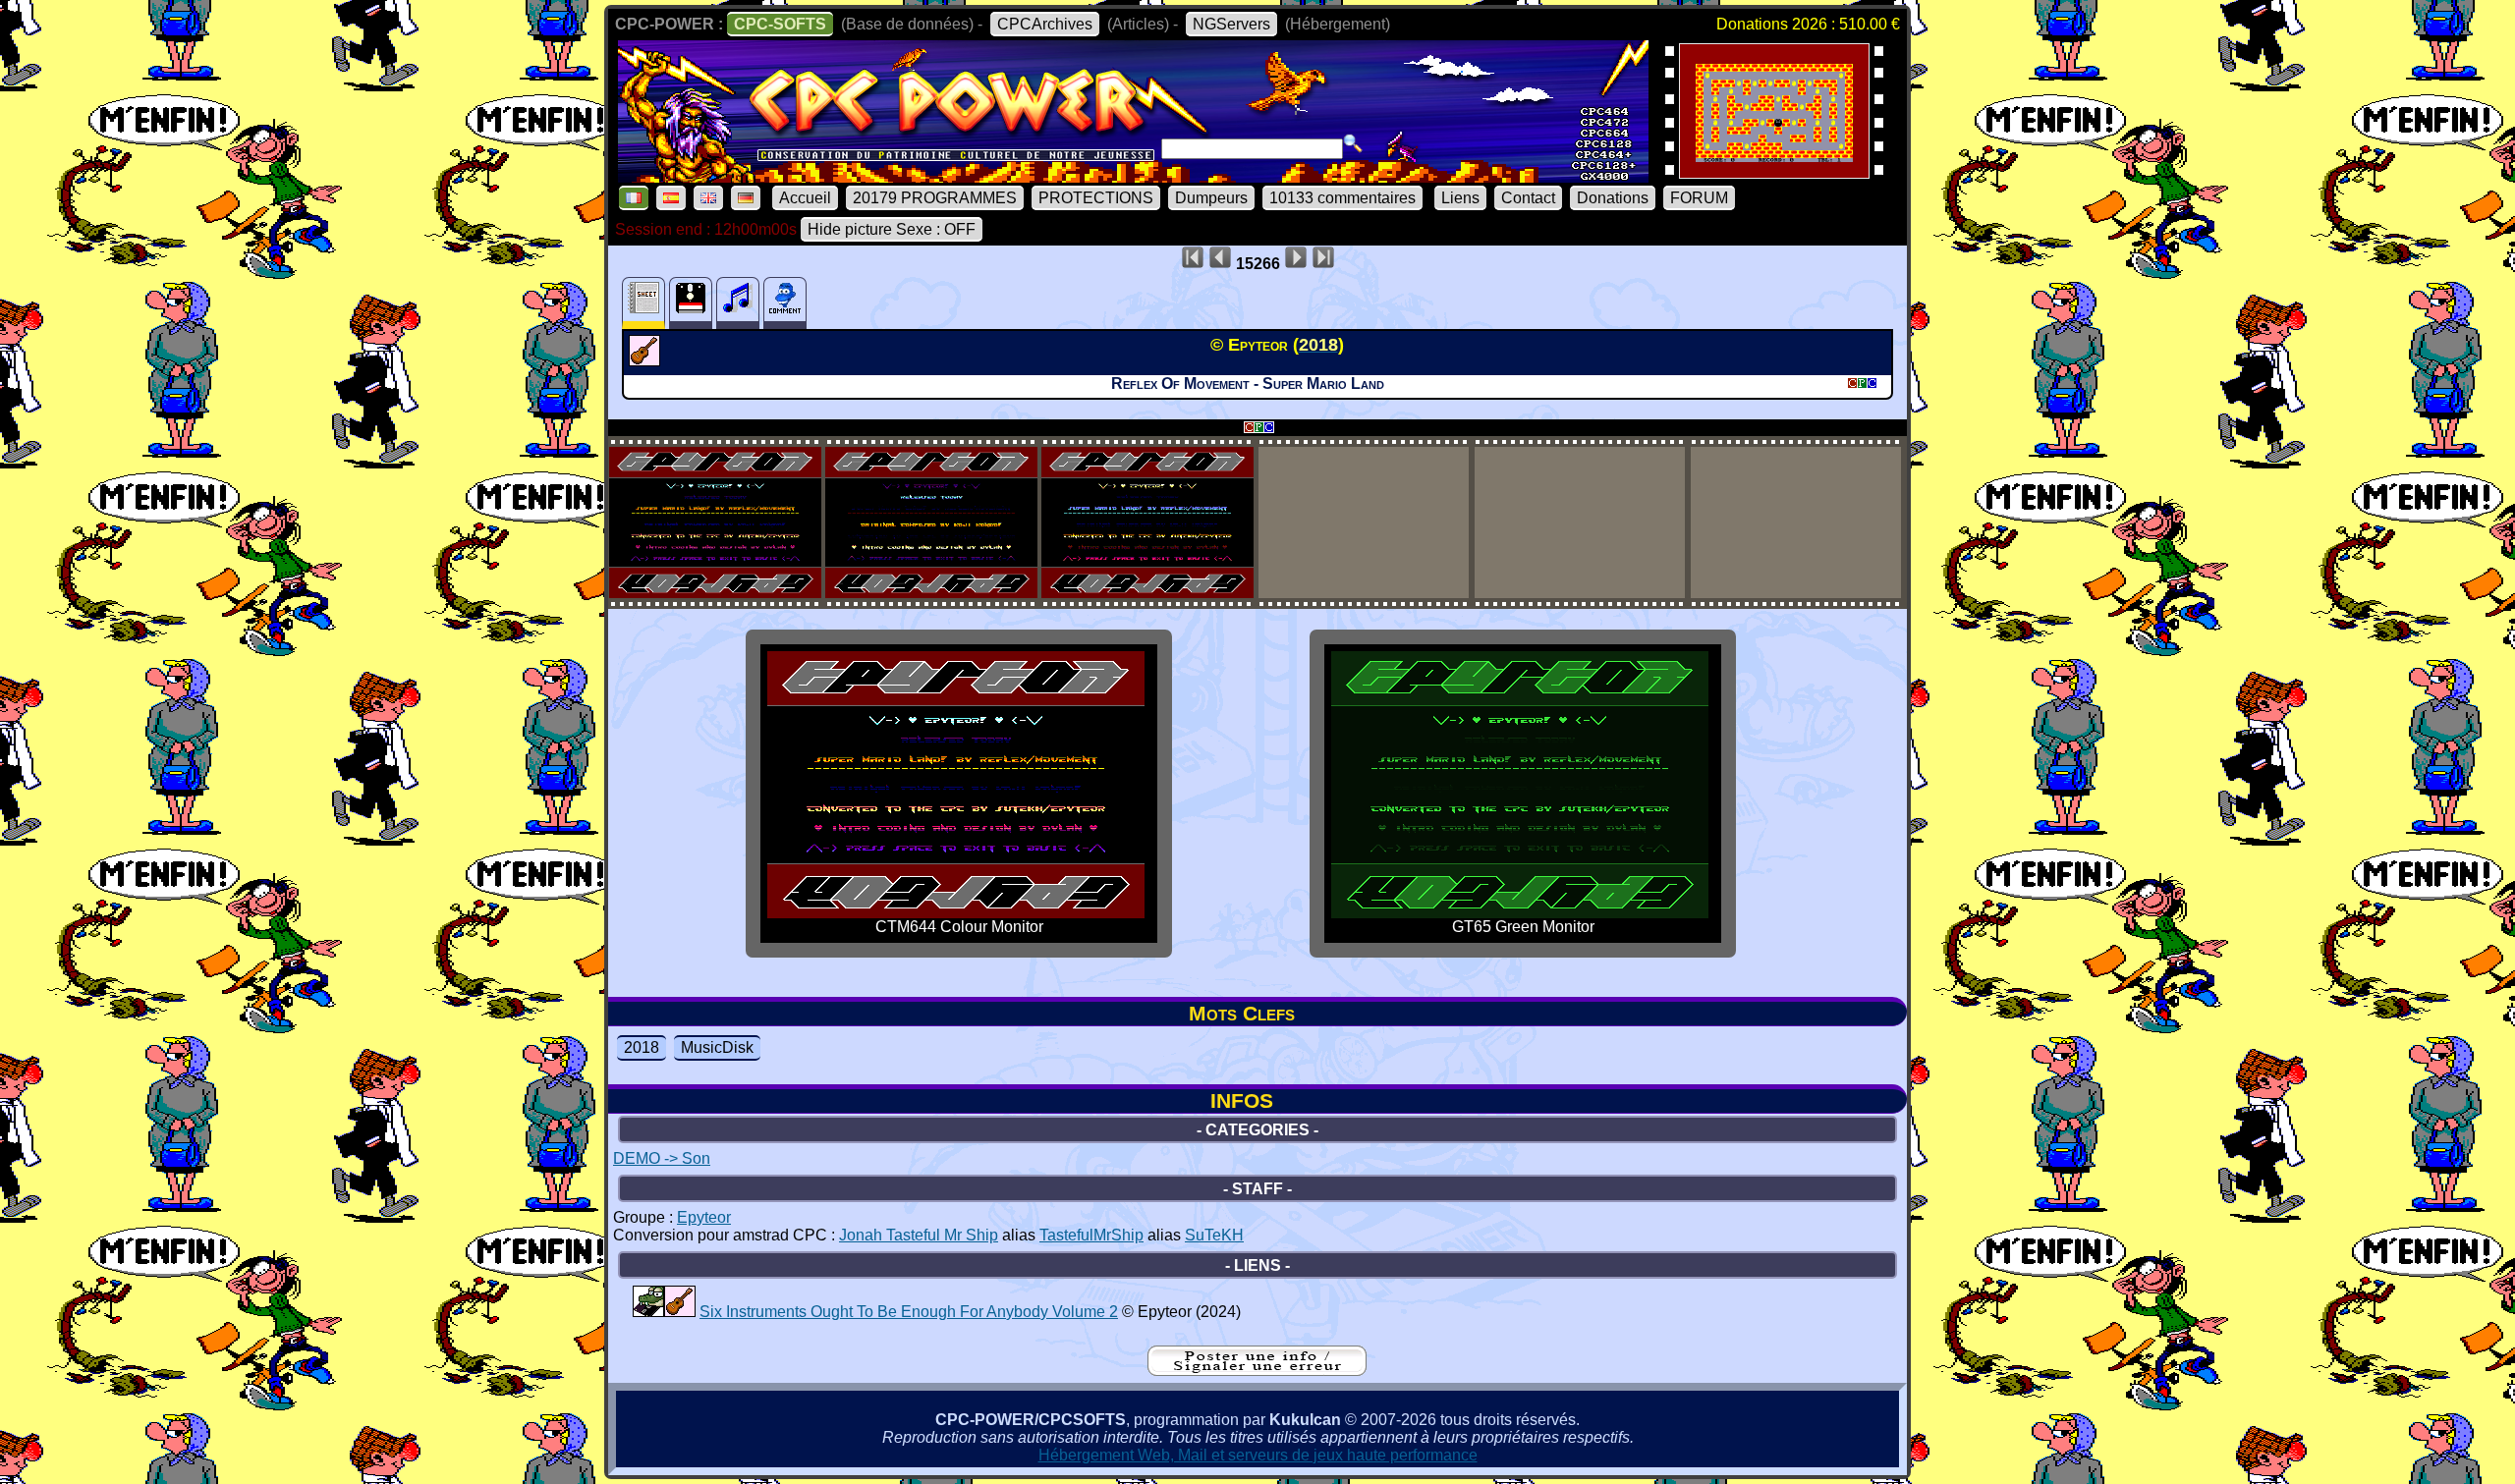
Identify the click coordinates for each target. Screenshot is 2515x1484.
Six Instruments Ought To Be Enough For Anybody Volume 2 (909, 1312)
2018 (642, 1047)
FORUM (1699, 198)
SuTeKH (1214, 1235)
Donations (1613, 198)
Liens (1460, 198)
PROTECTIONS (1096, 198)
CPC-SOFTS (780, 24)
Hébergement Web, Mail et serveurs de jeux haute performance (1258, 1455)
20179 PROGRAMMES (935, 198)
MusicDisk (717, 1047)
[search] (1353, 143)
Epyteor (704, 1217)
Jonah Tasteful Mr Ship (919, 1235)
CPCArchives (1045, 24)
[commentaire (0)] (785, 303)
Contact (1528, 198)
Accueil (805, 198)
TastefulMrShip (1091, 1235)
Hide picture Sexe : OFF (892, 229)
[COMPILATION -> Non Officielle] (648, 1312)
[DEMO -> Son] (647, 360)
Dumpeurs (1211, 198)
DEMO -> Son (662, 1158)
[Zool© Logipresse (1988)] (1774, 172)
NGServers (1231, 24)
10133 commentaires (1342, 198)
